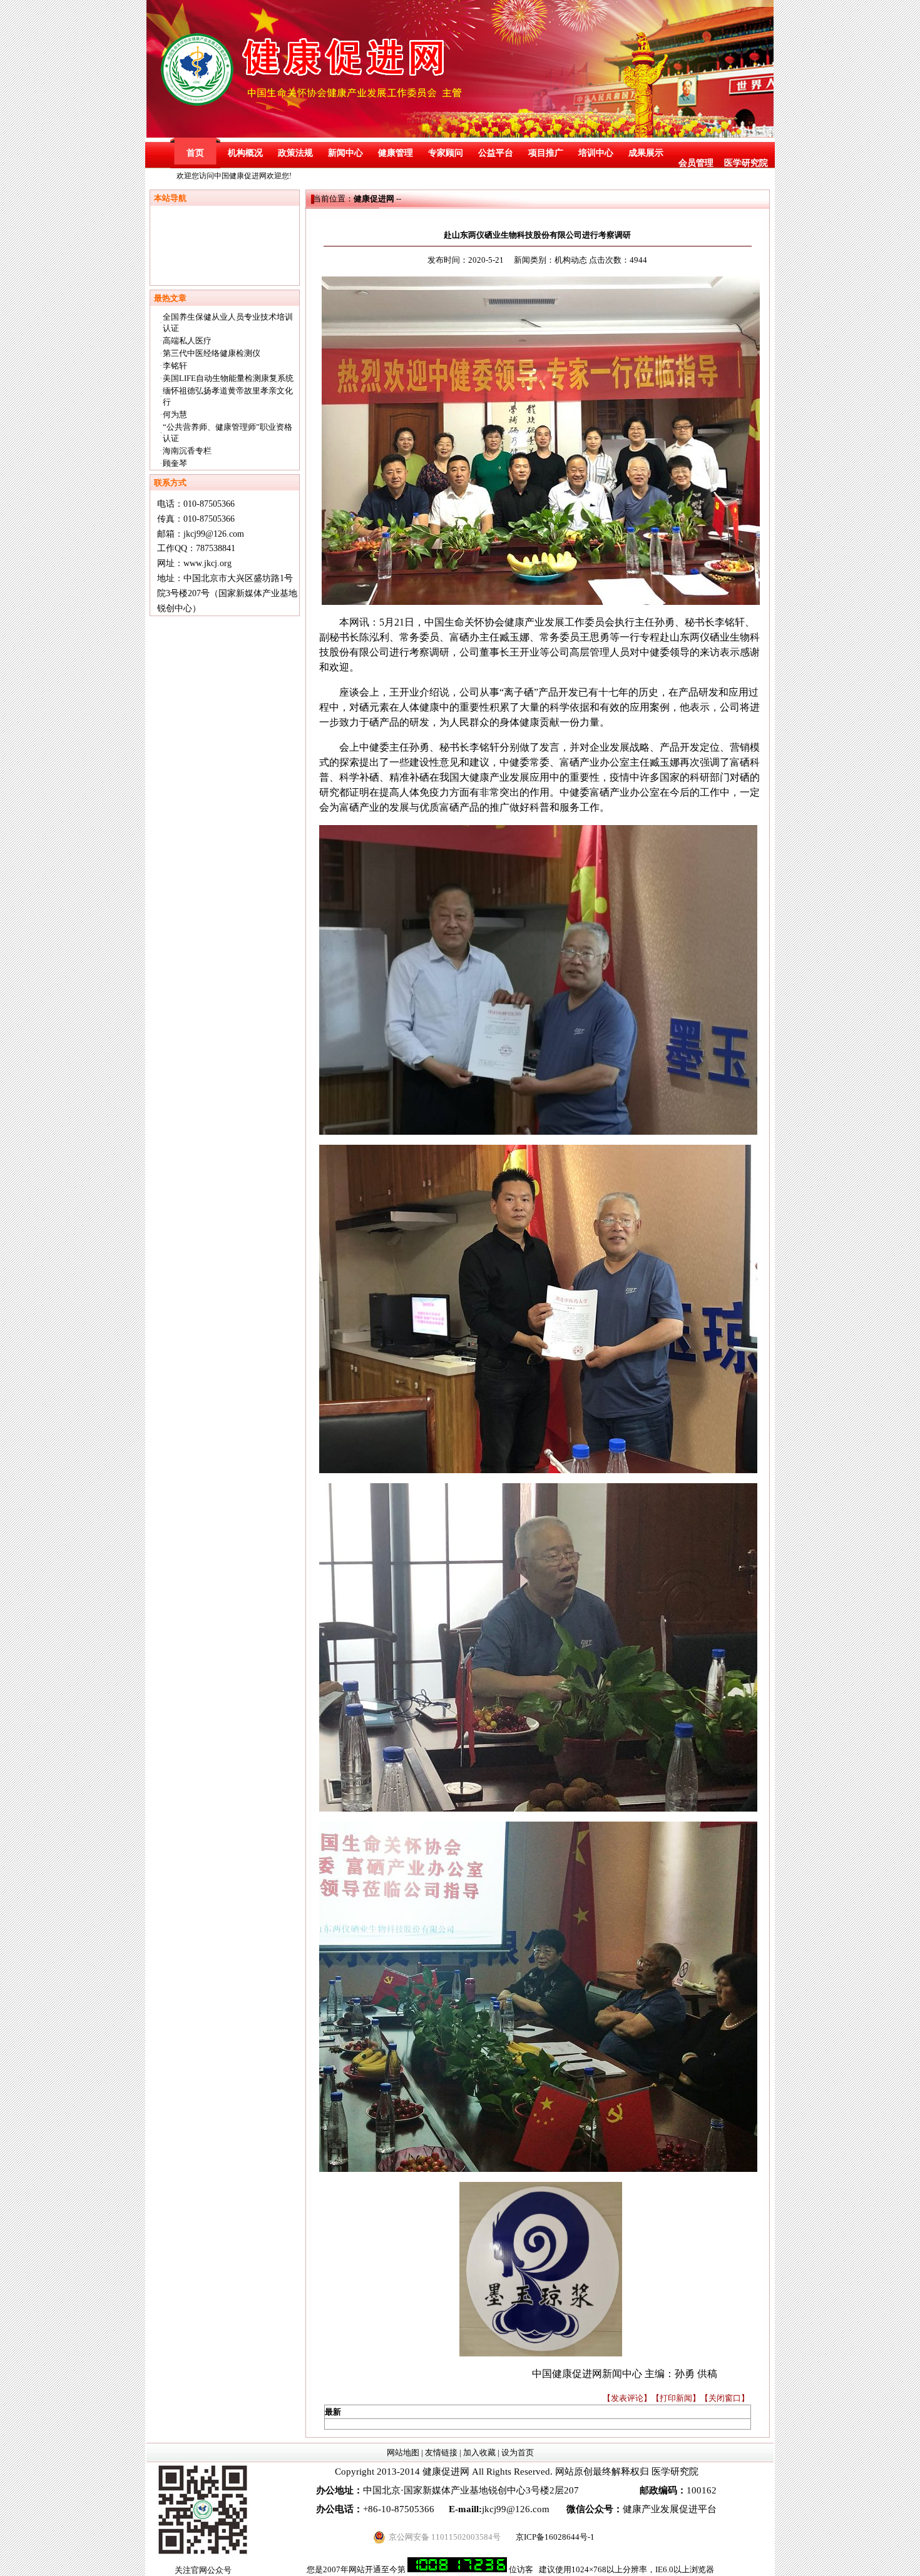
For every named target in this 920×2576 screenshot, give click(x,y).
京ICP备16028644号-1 (555, 2537)
